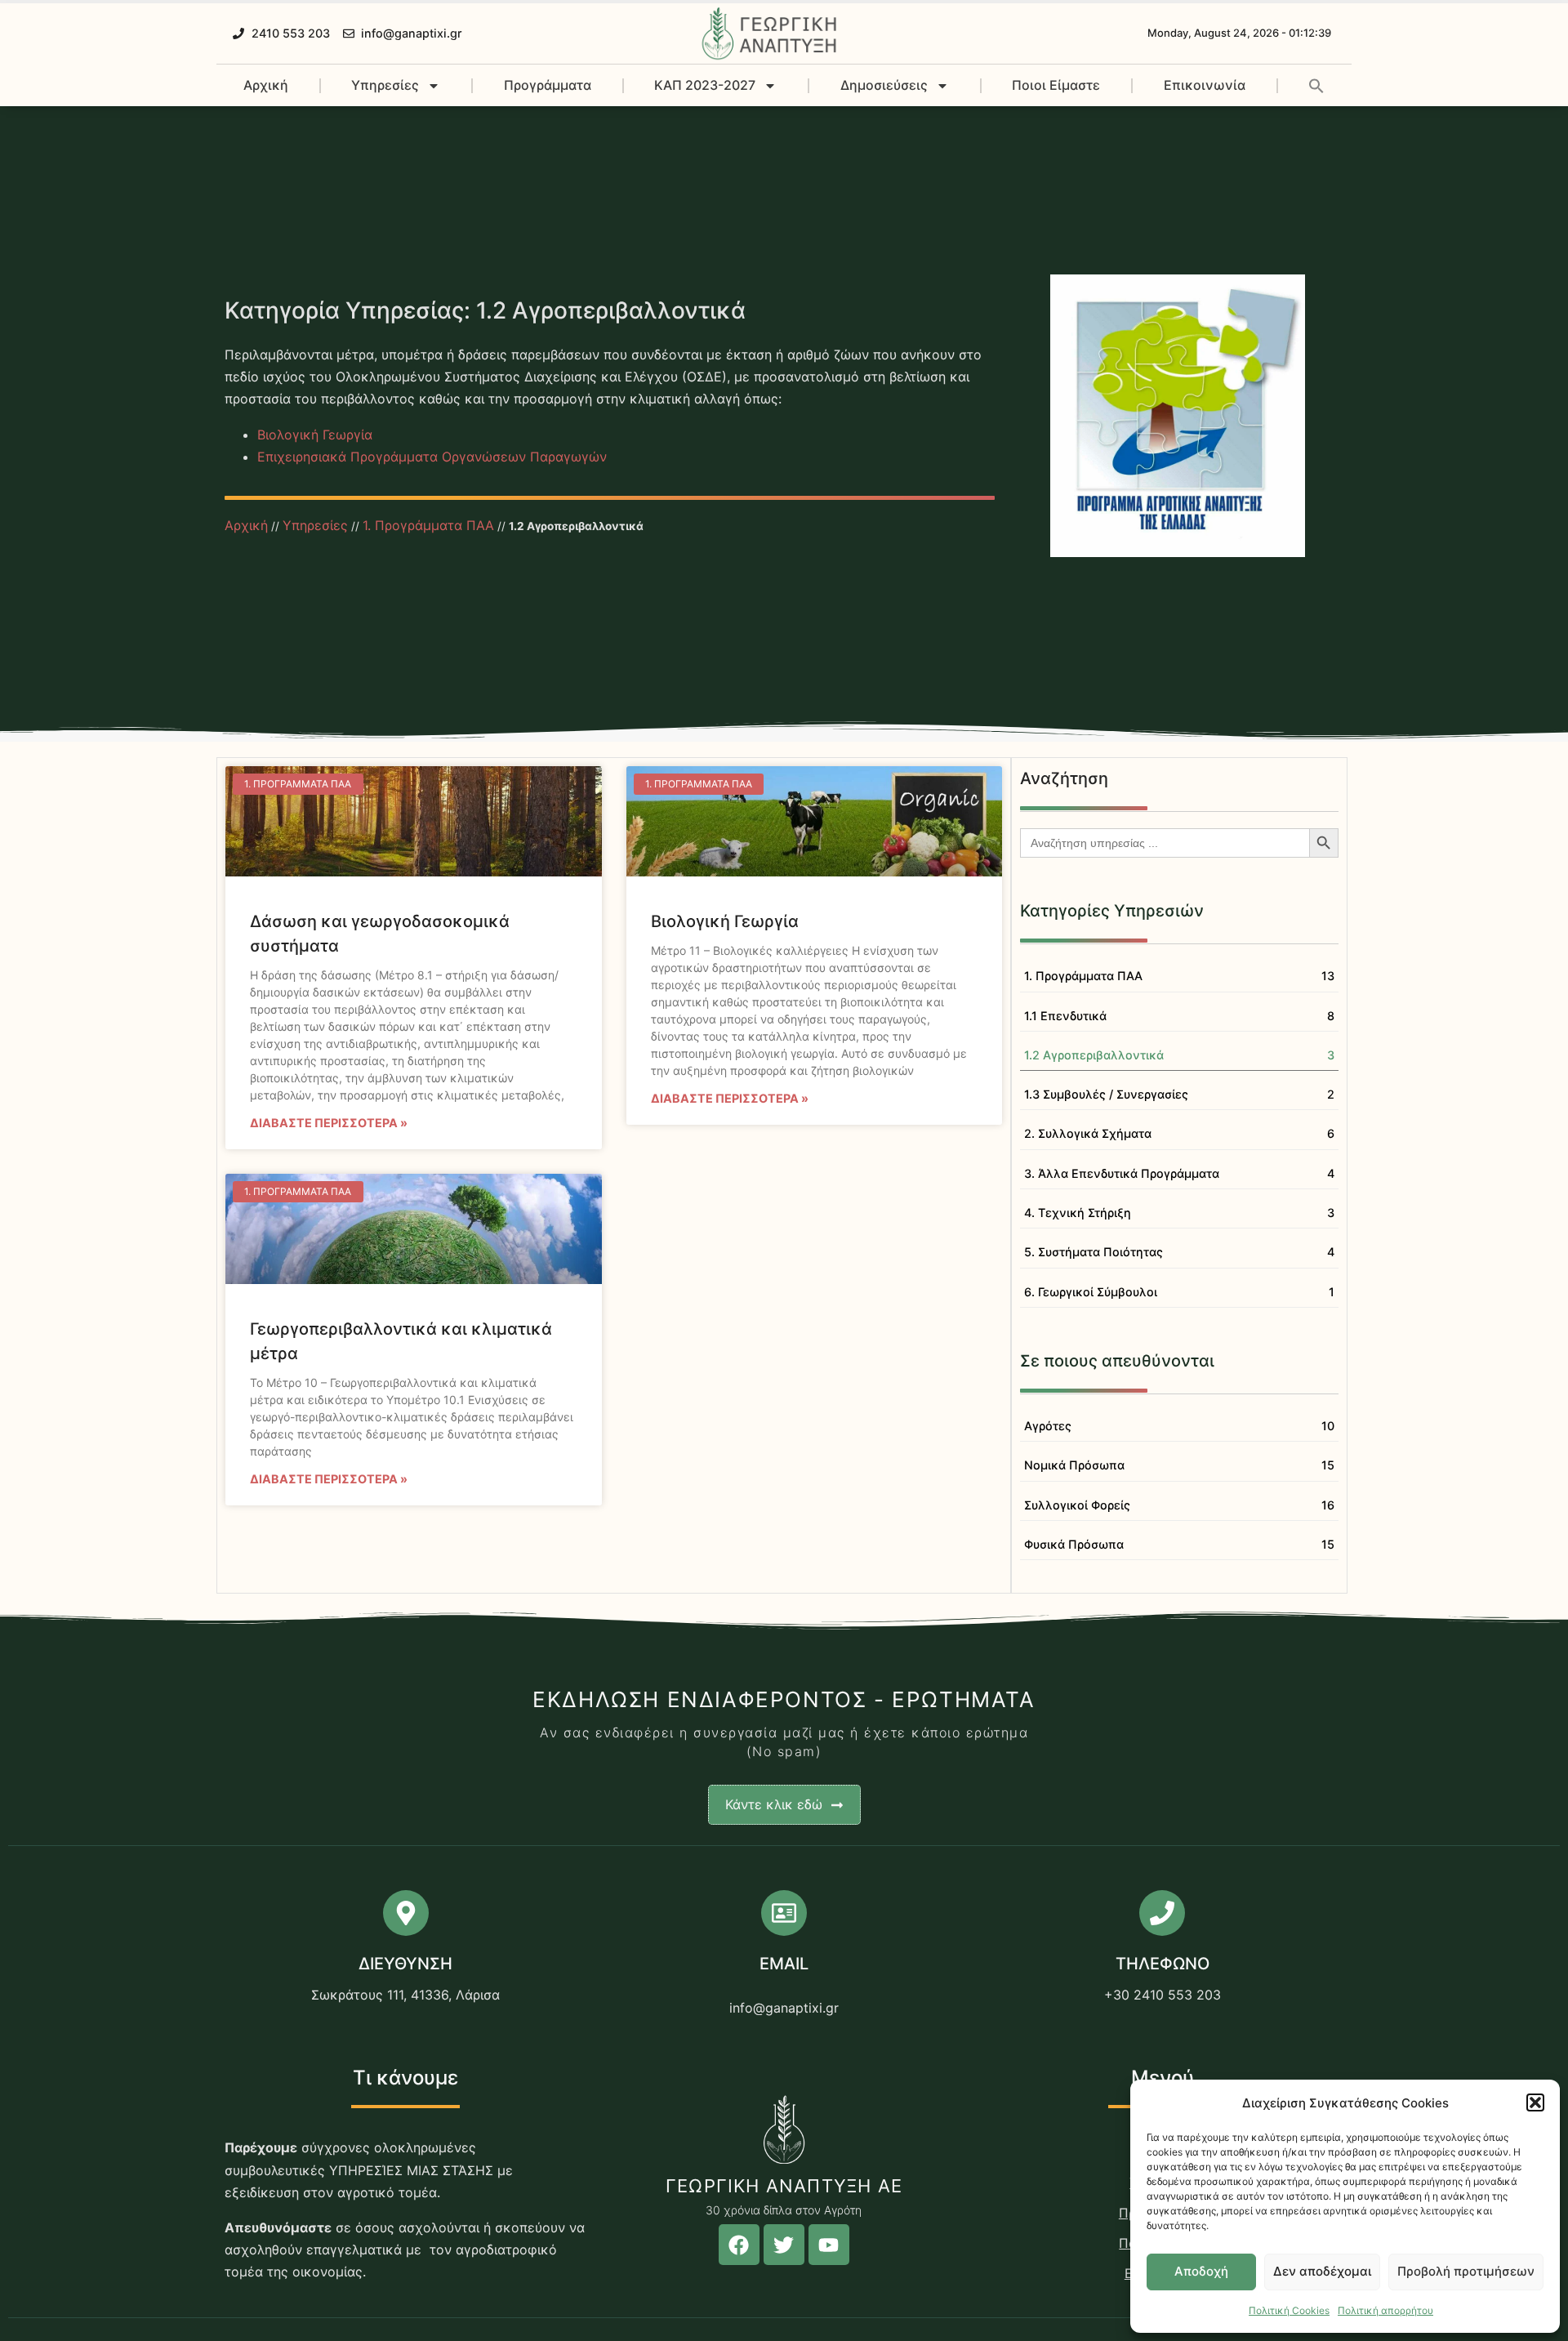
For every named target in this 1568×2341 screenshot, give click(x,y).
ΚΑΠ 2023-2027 (705, 85)
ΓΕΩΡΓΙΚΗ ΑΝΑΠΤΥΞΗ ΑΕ (784, 2186)
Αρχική (266, 85)
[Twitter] (784, 2245)
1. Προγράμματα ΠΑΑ (428, 525)
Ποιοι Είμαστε (1056, 85)
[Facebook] (739, 2245)
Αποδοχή (1201, 2271)
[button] (1535, 2102)
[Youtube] (829, 2245)
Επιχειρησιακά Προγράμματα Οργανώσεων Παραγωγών (432, 457)
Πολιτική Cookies (1289, 2310)
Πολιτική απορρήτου (1385, 2310)
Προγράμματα (548, 85)
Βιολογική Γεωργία (315, 435)
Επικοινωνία (1205, 85)
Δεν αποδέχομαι (1322, 2271)
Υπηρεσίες (385, 85)
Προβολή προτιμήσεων (1466, 2271)
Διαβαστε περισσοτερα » (329, 1123)
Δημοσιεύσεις (884, 85)
